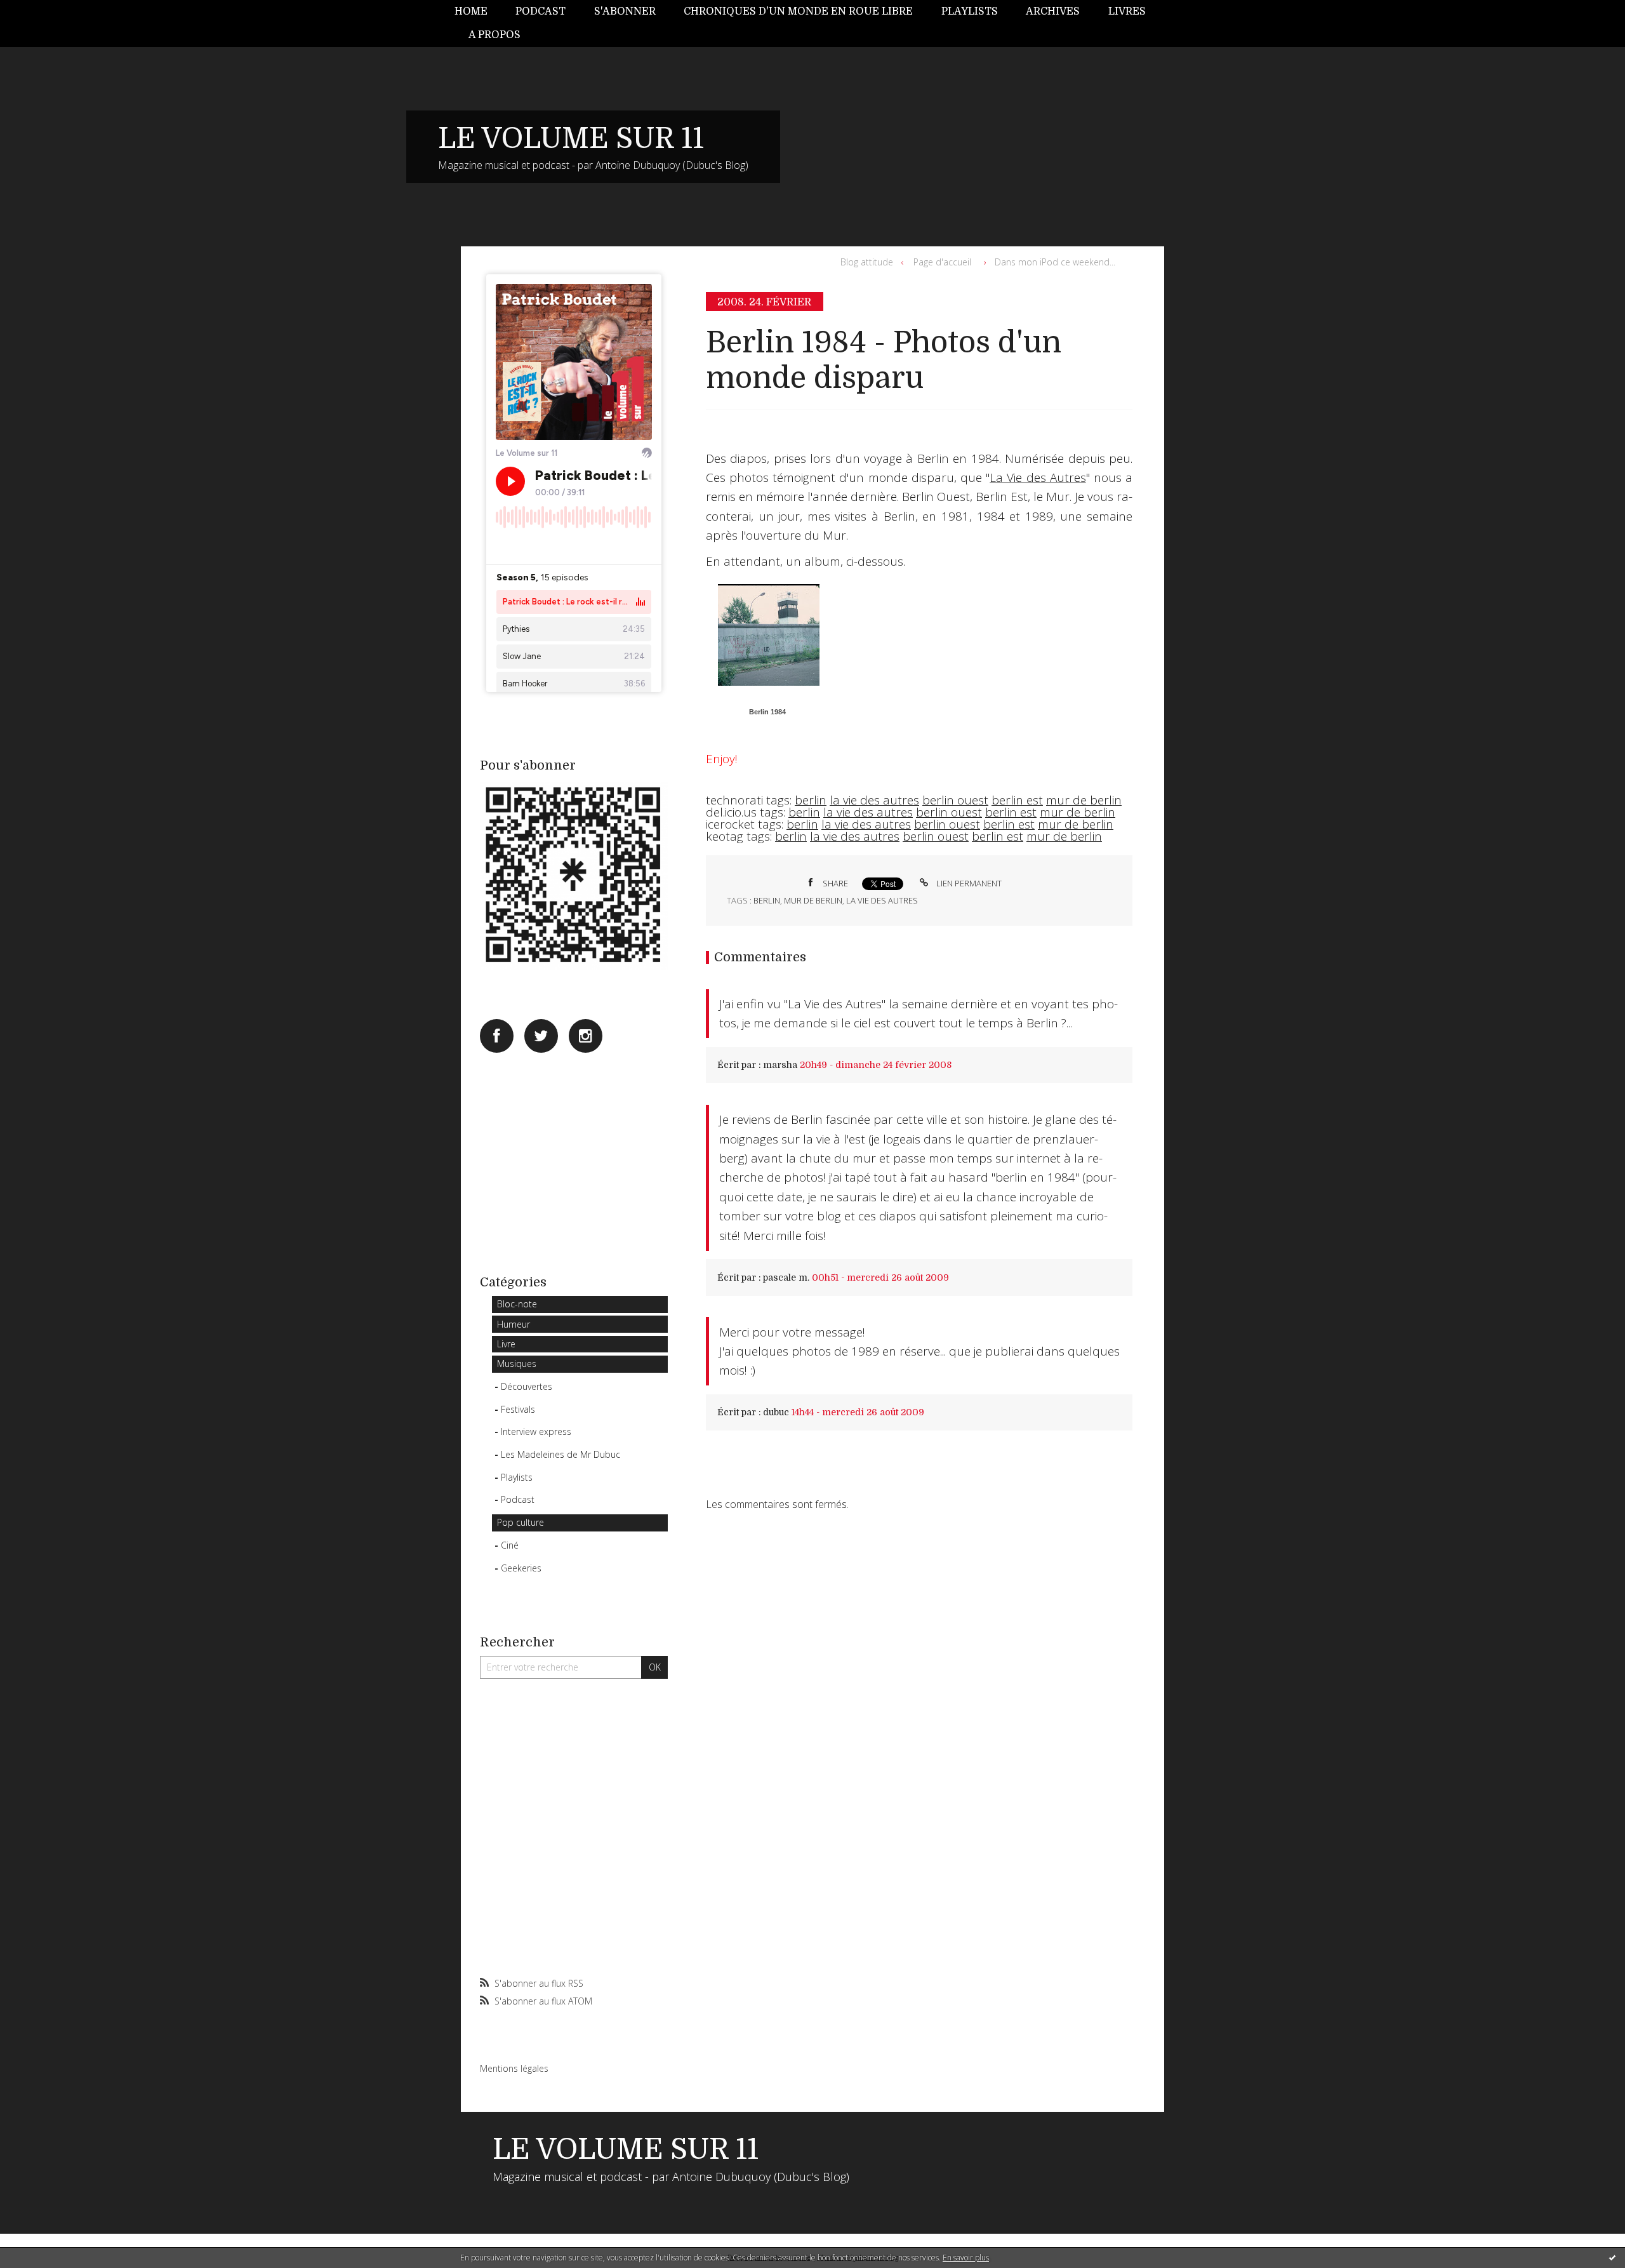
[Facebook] (497, 1036)
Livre (506, 1344)
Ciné (510, 1545)
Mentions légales (514, 2068)
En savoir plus (966, 2258)
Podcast (541, 11)
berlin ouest (955, 800)
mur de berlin (1084, 800)
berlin (811, 800)
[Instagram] (586, 1036)
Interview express (536, 1431)
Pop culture (521, 1522)
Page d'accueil (942, 262)
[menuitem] (478, 12)
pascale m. (786, 1277)
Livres (1127, 11)
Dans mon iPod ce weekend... (1055, 262)
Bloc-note (517, 1304)
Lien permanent (968, 883)
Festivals (518, 1409)
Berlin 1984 (767, 712)
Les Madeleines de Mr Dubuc (560, 1454)
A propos (494, 35)
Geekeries (521, 1568)
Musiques (517, 1364)
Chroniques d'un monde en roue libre (798, 11)
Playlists (970, 11)
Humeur (514, 1324)
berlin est (1017, 800)
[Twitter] (541, 1036)
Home (471, 11)
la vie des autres (874, 800)
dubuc (776, 1412)
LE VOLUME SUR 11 (571, 138)
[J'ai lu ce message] (1612, 2257)
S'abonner (625, 11)
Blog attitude (867, 262)
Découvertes (527, 1386)
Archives (1053, 11)
